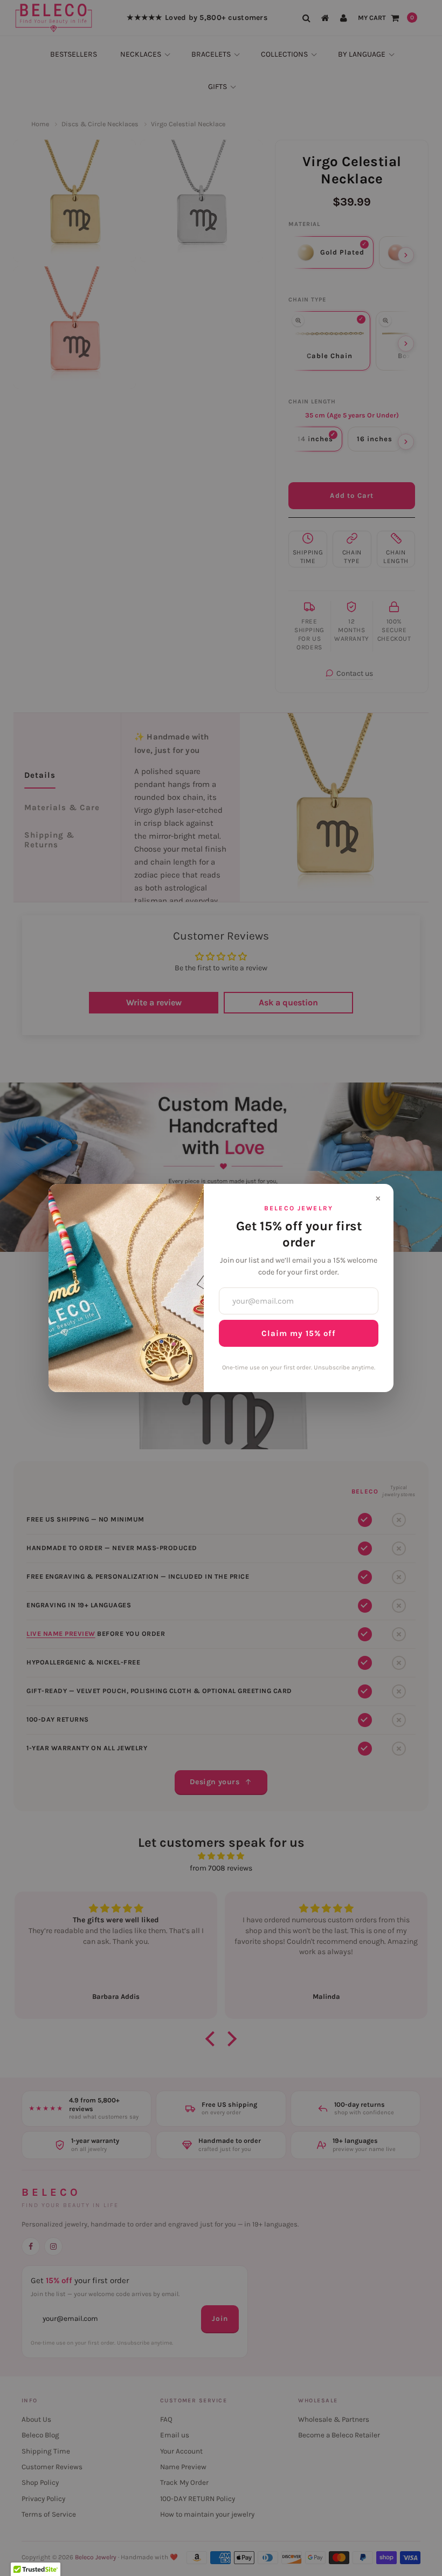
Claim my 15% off (299, 1333)
